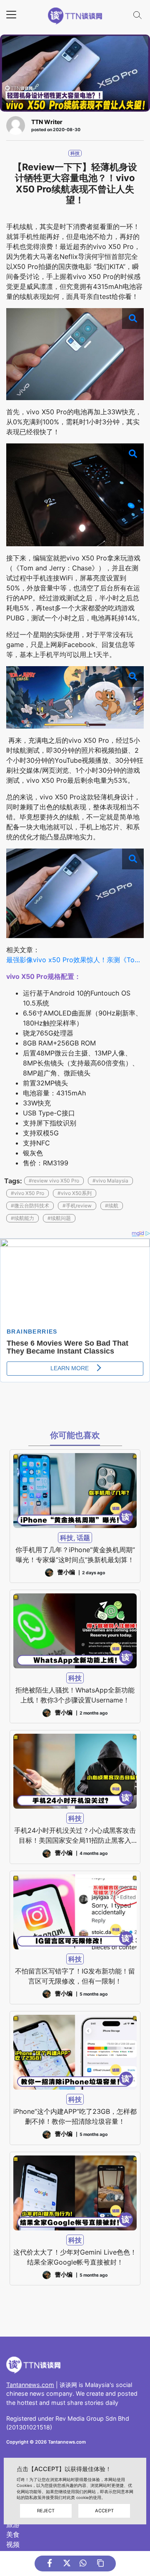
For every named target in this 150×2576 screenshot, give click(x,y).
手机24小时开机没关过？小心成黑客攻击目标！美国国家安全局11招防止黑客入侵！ (75, 1836)
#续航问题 (59, 1218)
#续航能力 (22, 1218)
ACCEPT (104, 2511)
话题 (83, 1538)
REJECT (46, 2511)
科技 (75, 153)
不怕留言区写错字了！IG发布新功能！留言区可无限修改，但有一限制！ (75, 1976)
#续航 (112, 1206)
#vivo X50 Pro (27, 1193)
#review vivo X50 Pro (54, 1181)
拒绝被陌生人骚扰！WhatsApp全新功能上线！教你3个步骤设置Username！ (75, 1695)
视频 (13, 2544)
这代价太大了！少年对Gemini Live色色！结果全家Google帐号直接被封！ (75, 2257)
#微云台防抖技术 (30, 1206)
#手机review (77, 1206)
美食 (13, 2534)
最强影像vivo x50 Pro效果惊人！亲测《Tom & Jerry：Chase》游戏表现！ (75, 960)
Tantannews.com (30, 2385)
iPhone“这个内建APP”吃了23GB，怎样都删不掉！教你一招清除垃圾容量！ (75, 2116)
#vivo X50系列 (75, 1193)
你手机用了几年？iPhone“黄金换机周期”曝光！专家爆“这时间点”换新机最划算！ (75, 1555)
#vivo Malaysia (110, 1181)
